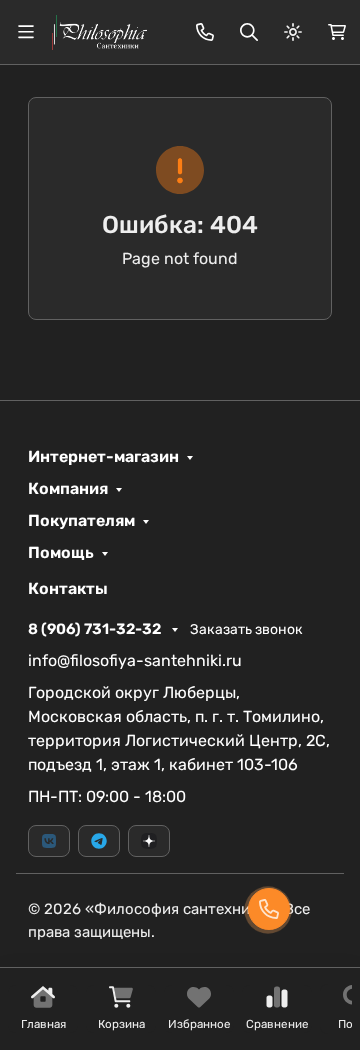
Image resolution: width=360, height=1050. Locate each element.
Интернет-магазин (103, 457)
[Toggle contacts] (205, 32)
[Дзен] (149, 841)
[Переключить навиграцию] (26, 32)
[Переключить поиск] (249, 32)
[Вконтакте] (49, 841)
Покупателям (81, 521)
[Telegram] (99, 841)
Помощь (61, 553)
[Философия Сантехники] (99, 30)
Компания (68, 489)
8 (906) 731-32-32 (96, 629)
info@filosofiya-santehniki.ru (135, 660)
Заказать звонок (246, 629)
